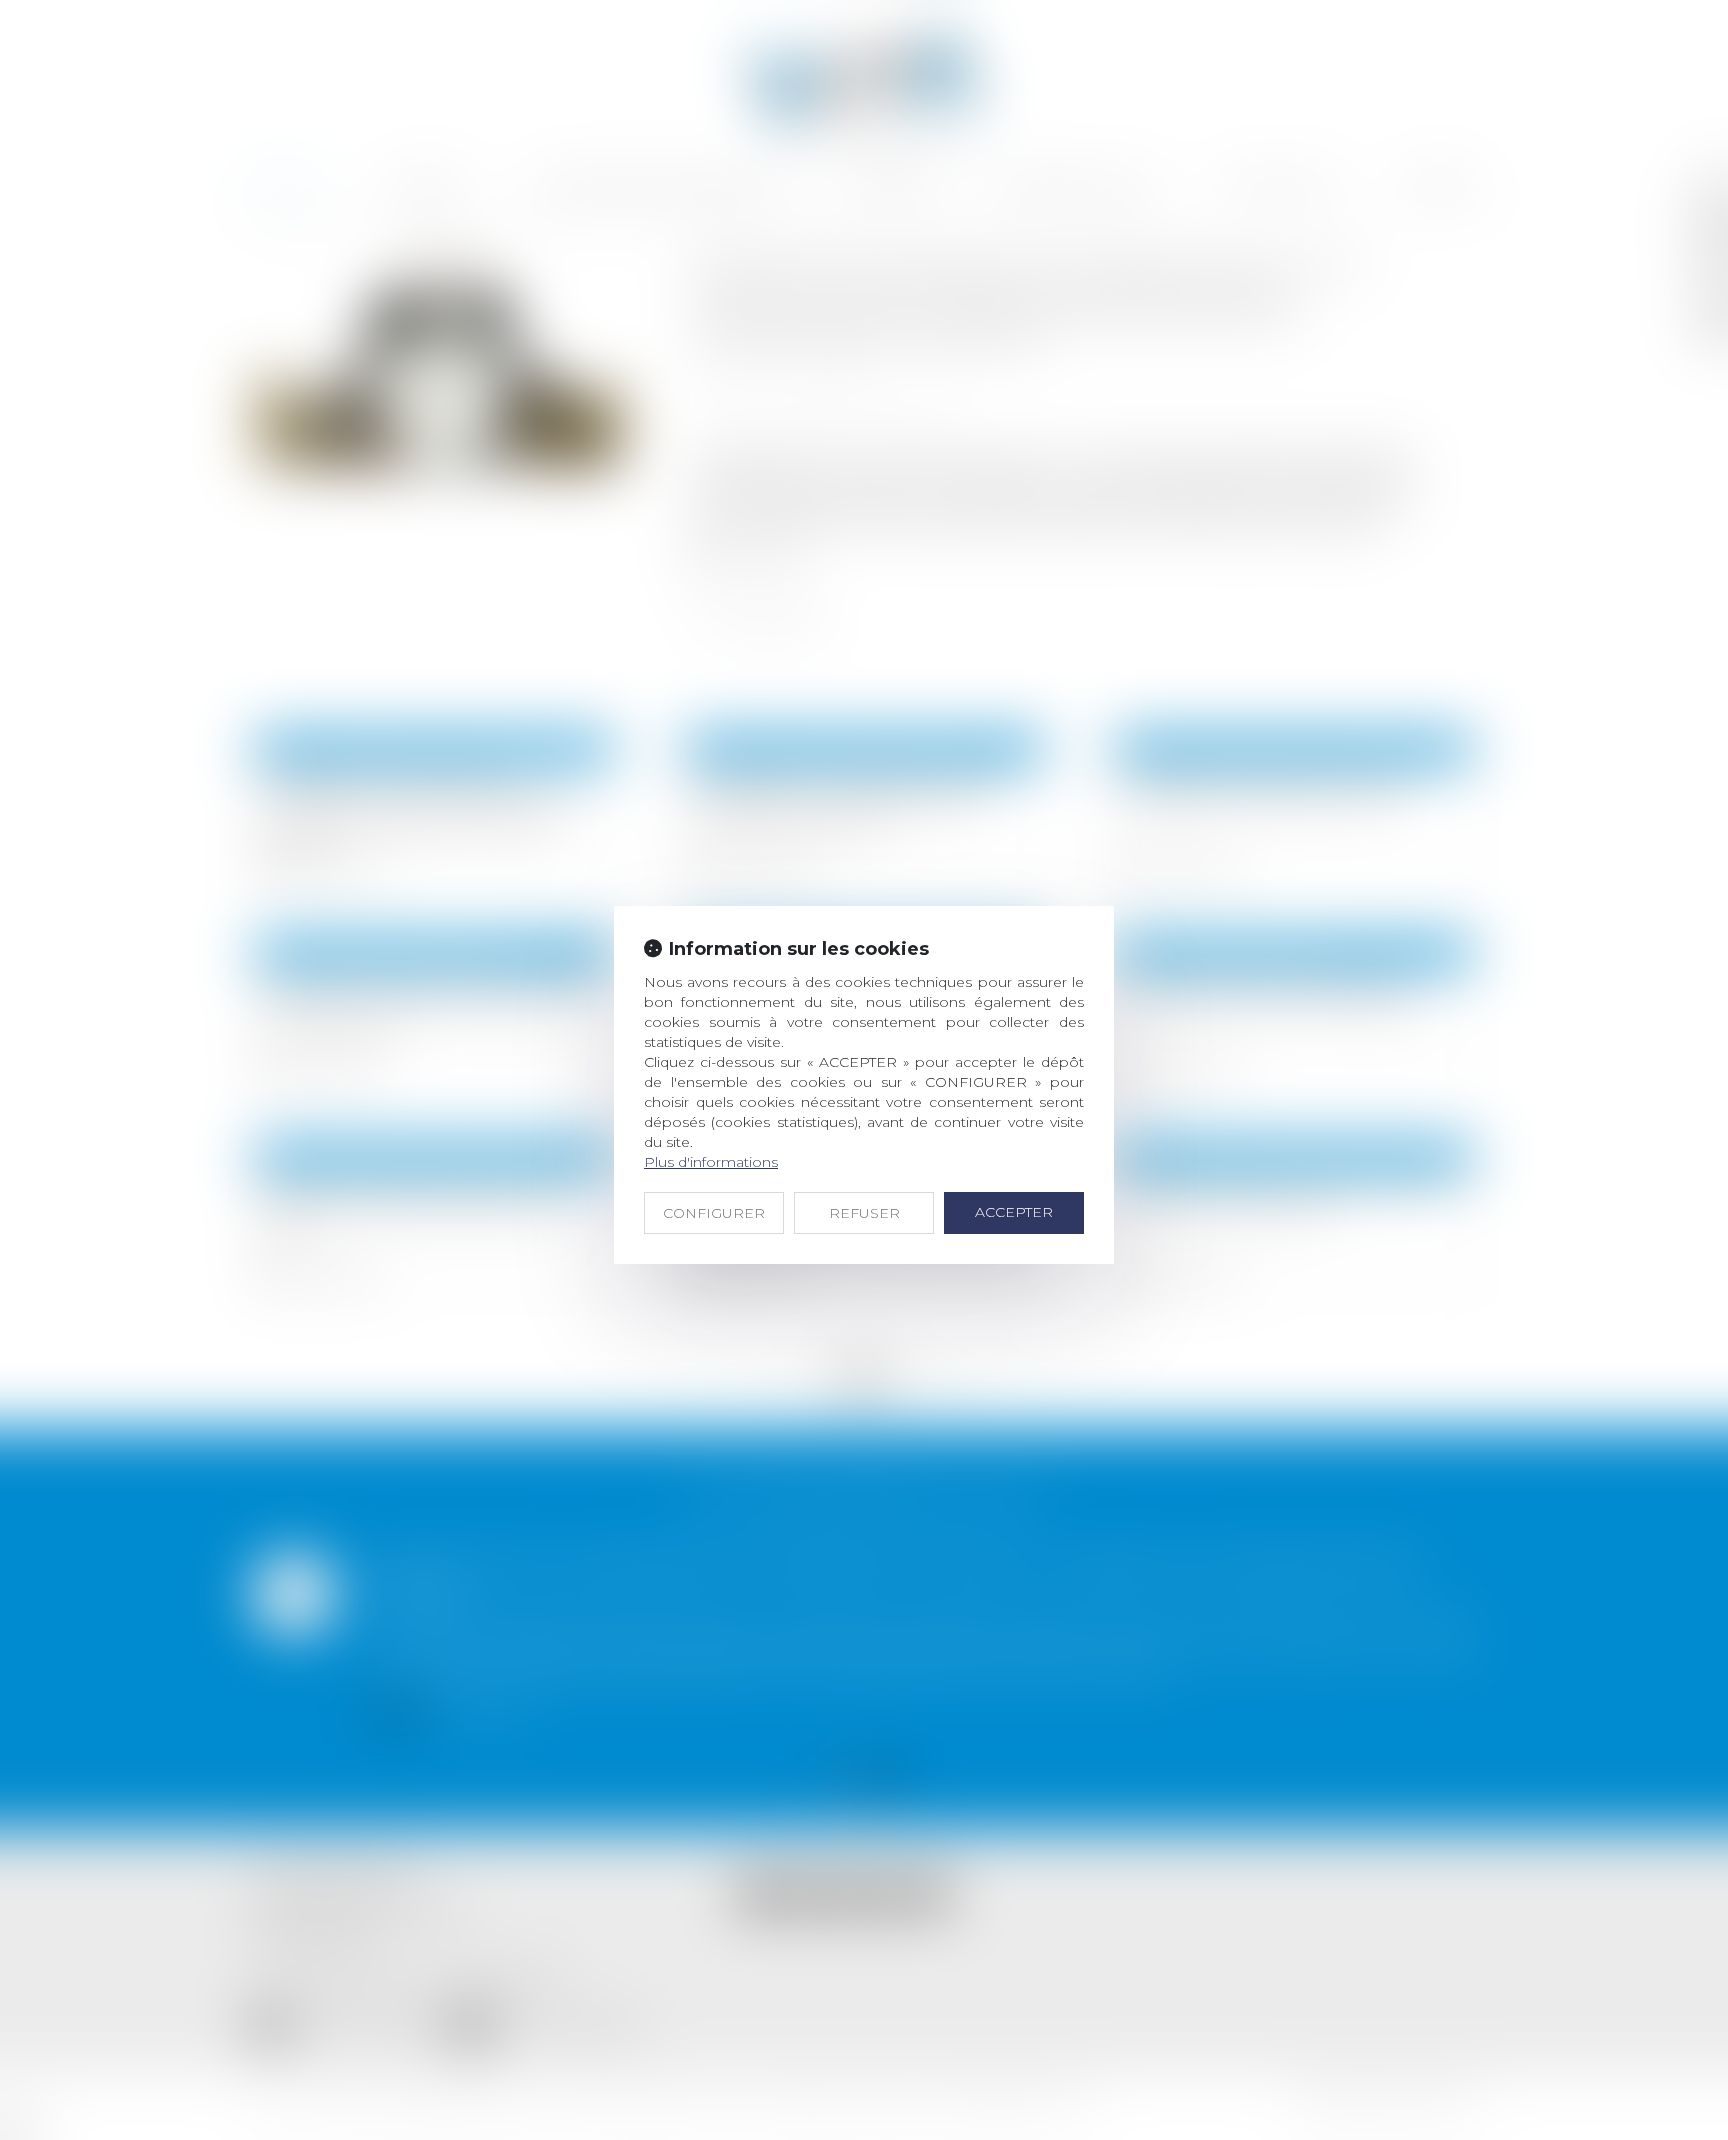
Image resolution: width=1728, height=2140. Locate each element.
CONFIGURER (714, 1213)
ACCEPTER (1014, 1212)
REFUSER (864, 1213)
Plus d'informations (711, 1162)
